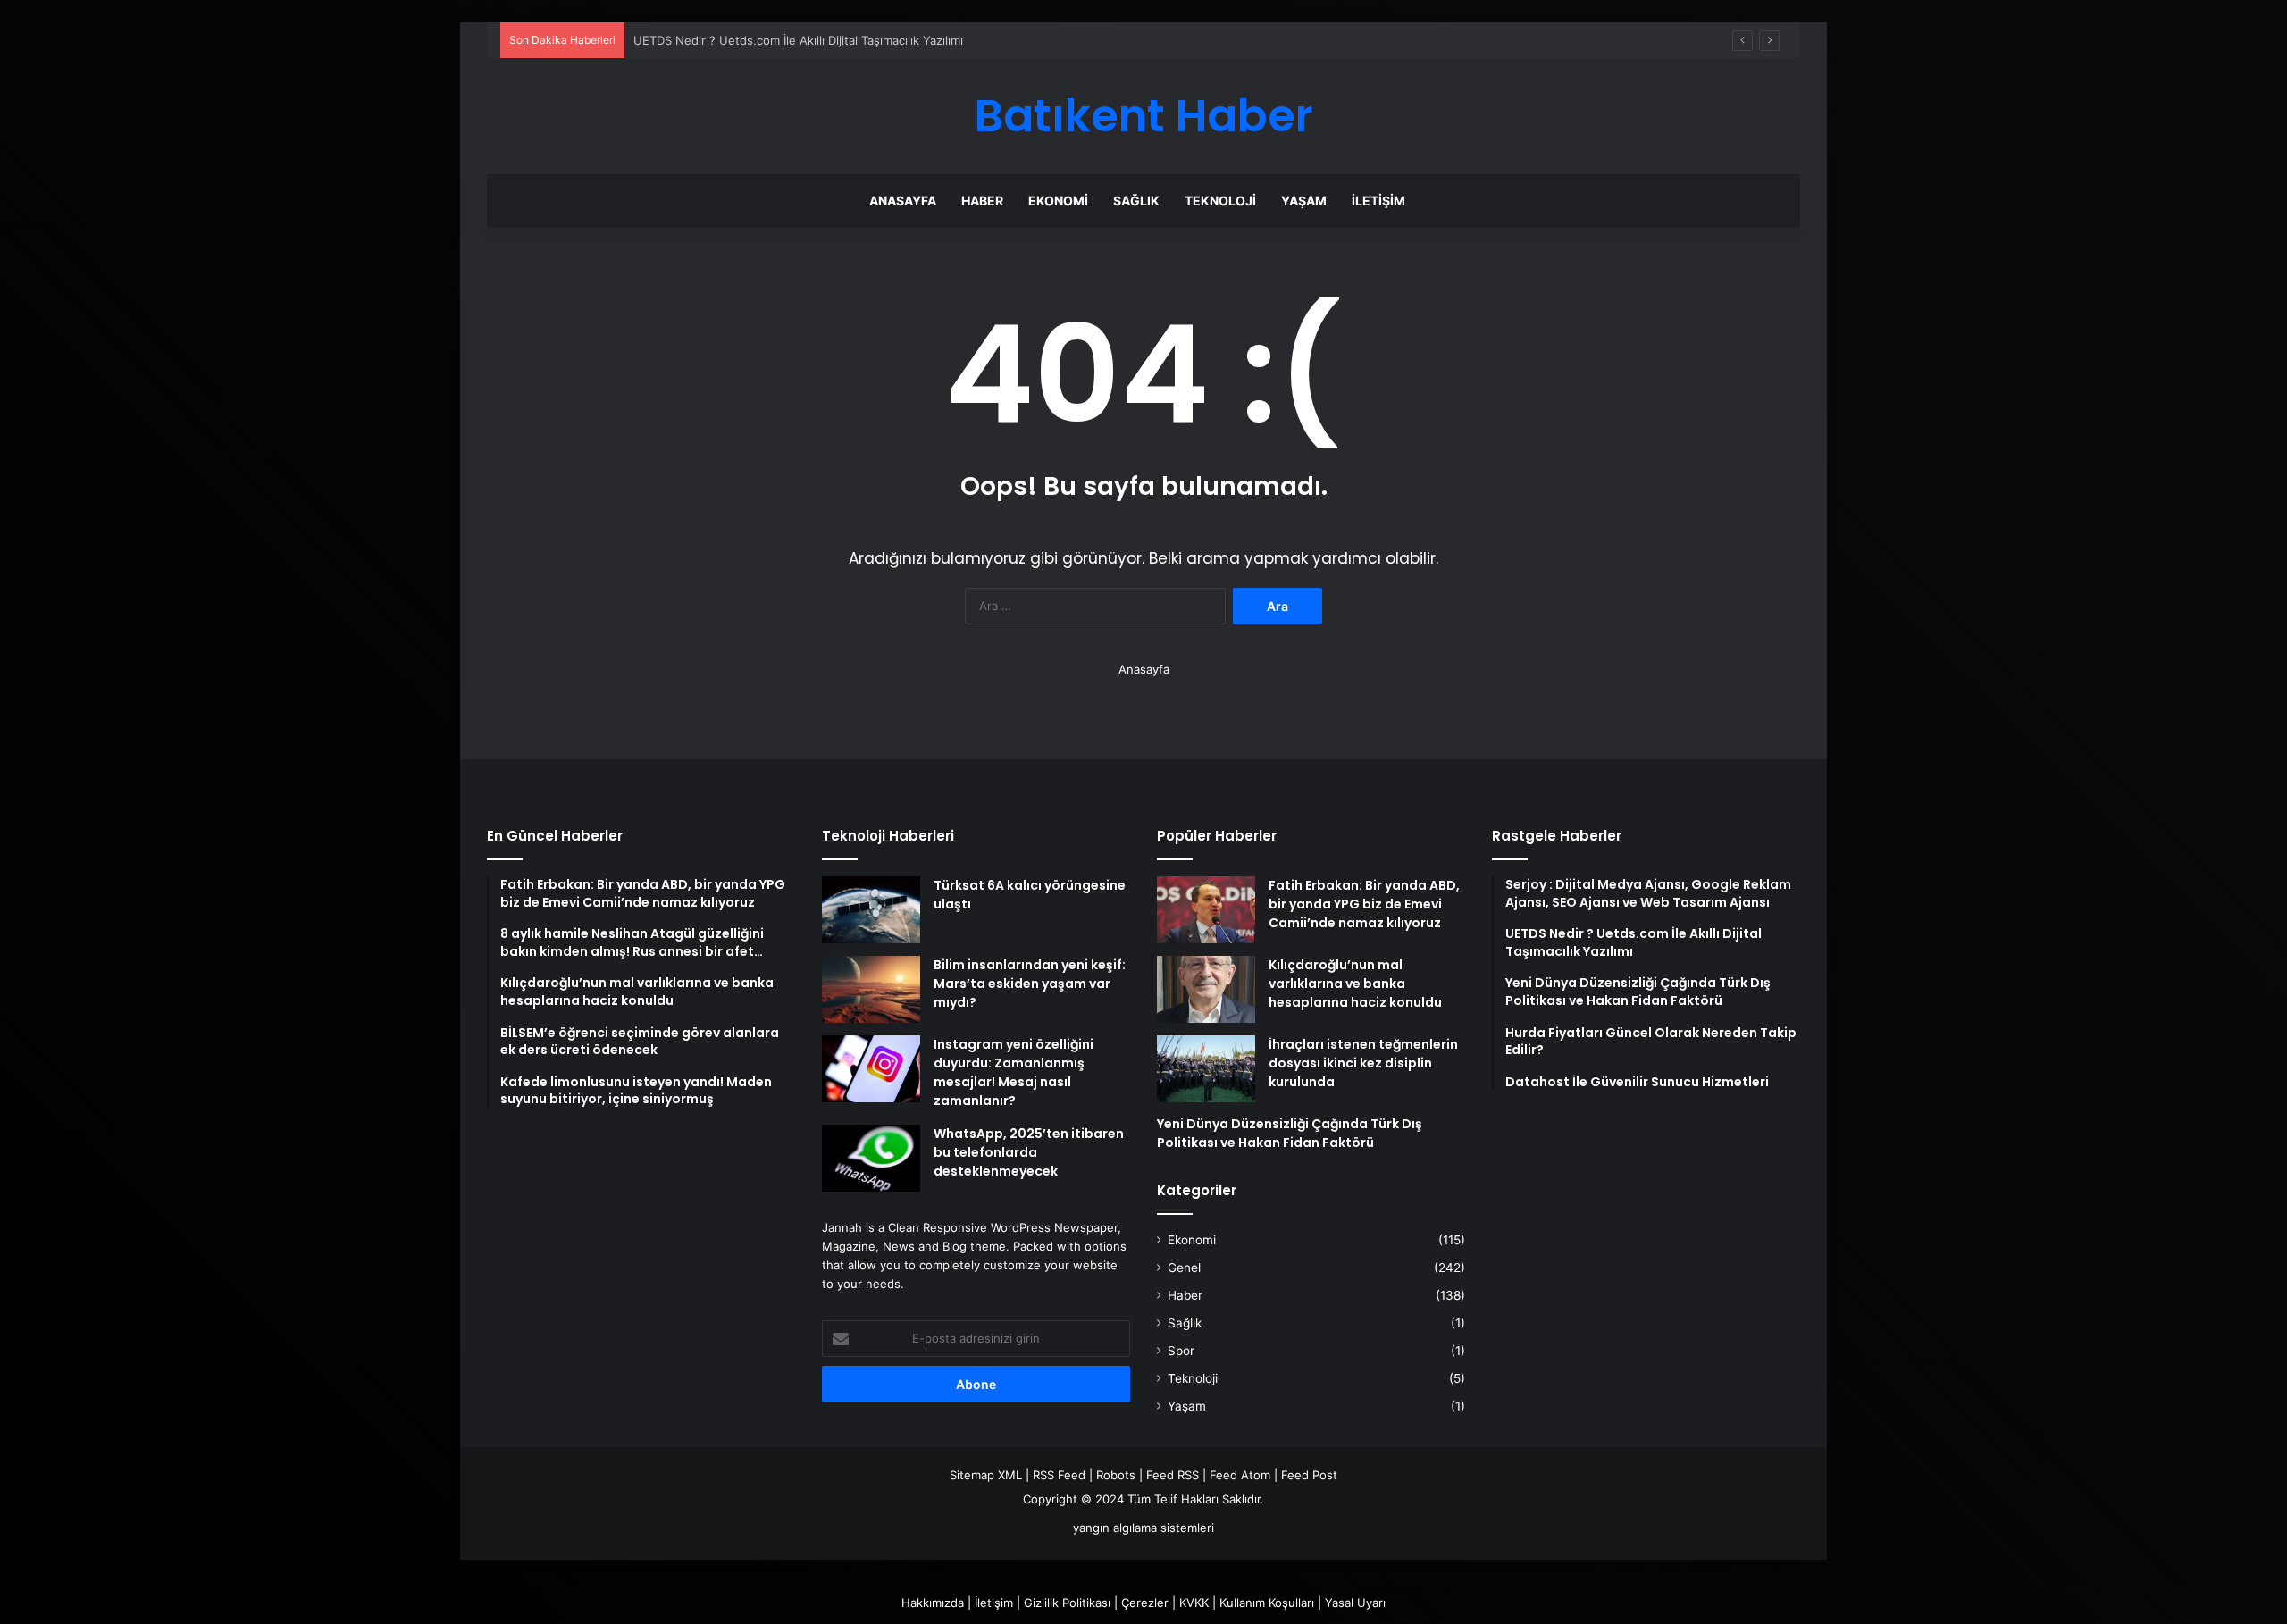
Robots (1116, 1475)
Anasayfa (903, 201)
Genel (1184, 1268)
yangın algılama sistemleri (1143, 1528)
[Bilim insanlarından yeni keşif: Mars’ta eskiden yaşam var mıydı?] (871, 989)
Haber (982, 201)
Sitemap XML (986, 1475)
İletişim (1378, 201)
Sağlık (1136, 201)
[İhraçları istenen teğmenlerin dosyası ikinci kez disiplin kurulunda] (1206, 1069)
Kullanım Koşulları (1267, 1603)
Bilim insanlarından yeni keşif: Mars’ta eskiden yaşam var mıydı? (1030, 984)
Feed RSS (1173, 1475)
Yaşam (1304, 201)
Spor (1181, 1351)
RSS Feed (1059, 1475)
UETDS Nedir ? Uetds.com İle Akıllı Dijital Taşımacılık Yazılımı (798, 40)
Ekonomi (1058, 201)
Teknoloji (1220, 201)
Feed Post (1309, 1475)
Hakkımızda (933, 1603)
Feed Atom (1240, 1475)
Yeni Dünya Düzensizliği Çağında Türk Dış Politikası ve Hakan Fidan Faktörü (1290, 1133)
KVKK (1194, 1603)
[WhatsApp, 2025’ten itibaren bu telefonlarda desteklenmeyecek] (871, 1158)
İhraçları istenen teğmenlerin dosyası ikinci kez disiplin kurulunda (1363, 1063)
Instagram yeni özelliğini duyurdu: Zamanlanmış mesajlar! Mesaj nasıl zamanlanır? (1014, 1072)
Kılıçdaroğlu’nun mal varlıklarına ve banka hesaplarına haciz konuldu (1355, 984)
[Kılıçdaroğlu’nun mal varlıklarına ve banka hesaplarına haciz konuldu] (1206, 989)
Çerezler (1145, 1603)
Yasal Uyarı (1355, 1603)
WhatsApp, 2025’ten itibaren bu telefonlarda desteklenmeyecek (1029, 1152)
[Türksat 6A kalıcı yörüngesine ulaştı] (871, 910)
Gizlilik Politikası (1067, 1603)
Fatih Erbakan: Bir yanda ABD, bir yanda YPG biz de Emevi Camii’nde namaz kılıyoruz (1364, 904)
